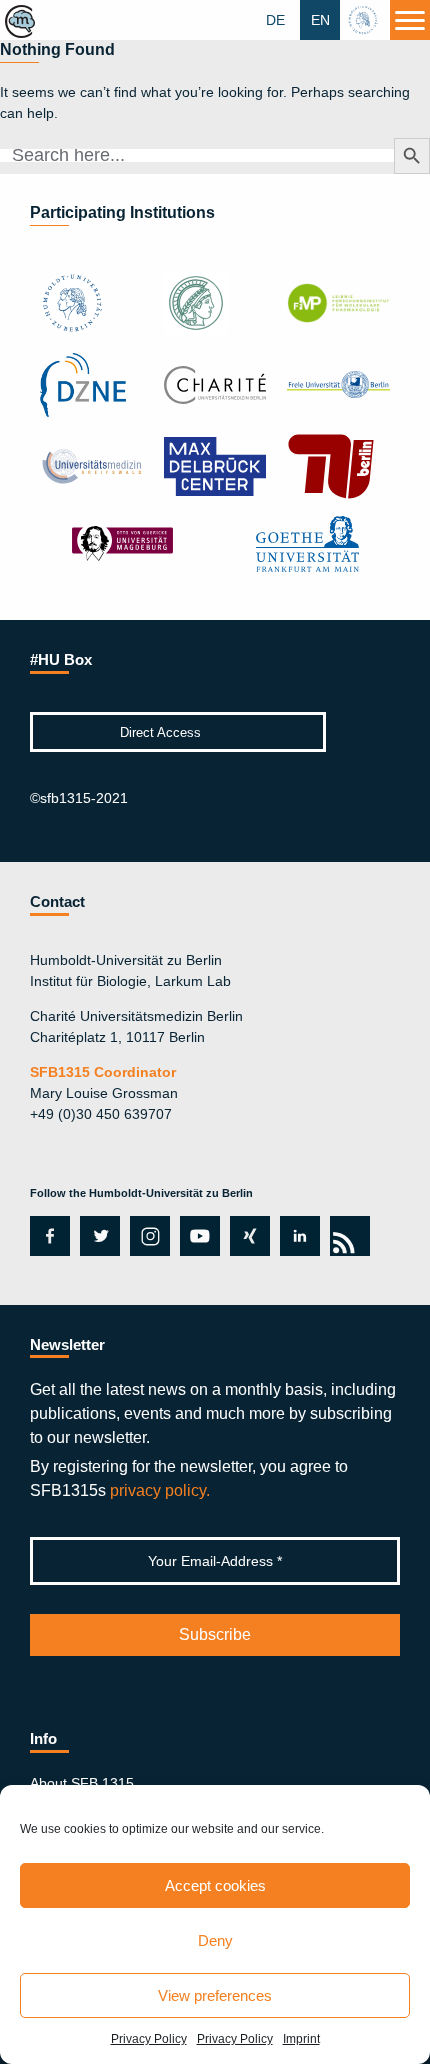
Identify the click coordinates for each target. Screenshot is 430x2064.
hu (365, 20)
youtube (196, 1236)
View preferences (215, 1995)
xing (244, 1236)
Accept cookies (215, 1885)
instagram (147, 1236)
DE (275, 20)
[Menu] (410, 20)
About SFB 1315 (82, 1783)
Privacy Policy (149, 2039)
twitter (100, 1236)
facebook (46, 1236)
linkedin (300, 1236)
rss (346, 1236)
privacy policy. (160, 1490)
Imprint (301, 2039)
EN (320, 20)
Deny (215, 1940)
